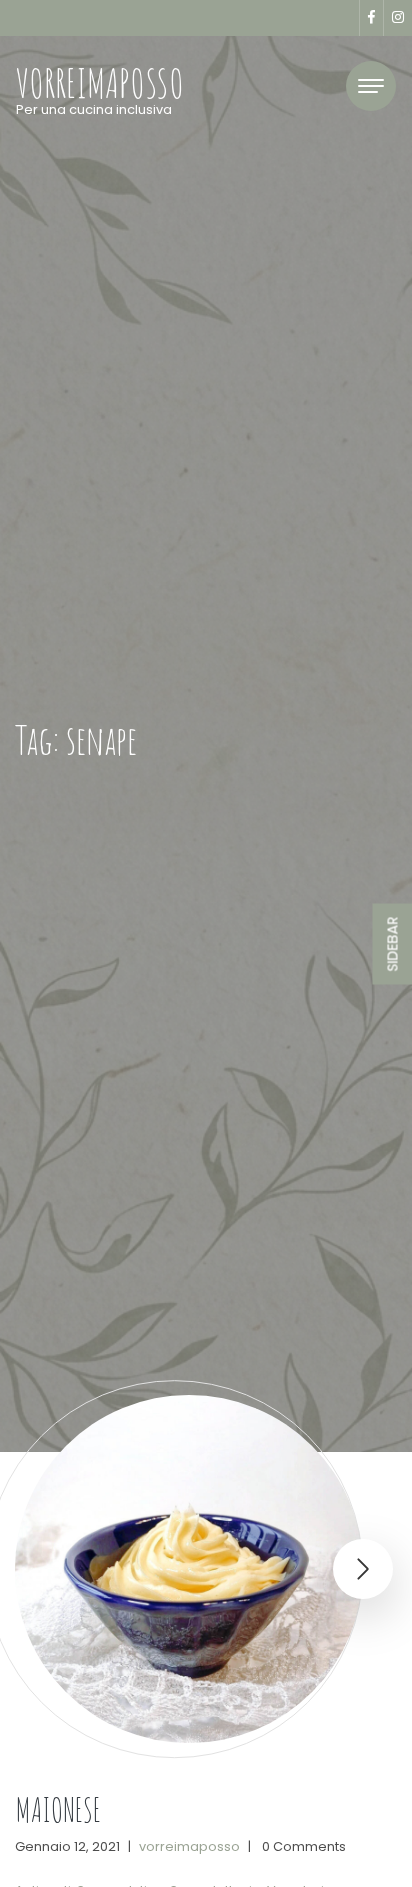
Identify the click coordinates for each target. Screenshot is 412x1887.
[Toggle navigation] (371, 86)
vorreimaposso (189, 1846)
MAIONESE (58, 1809)
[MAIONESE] (189, 1569)
